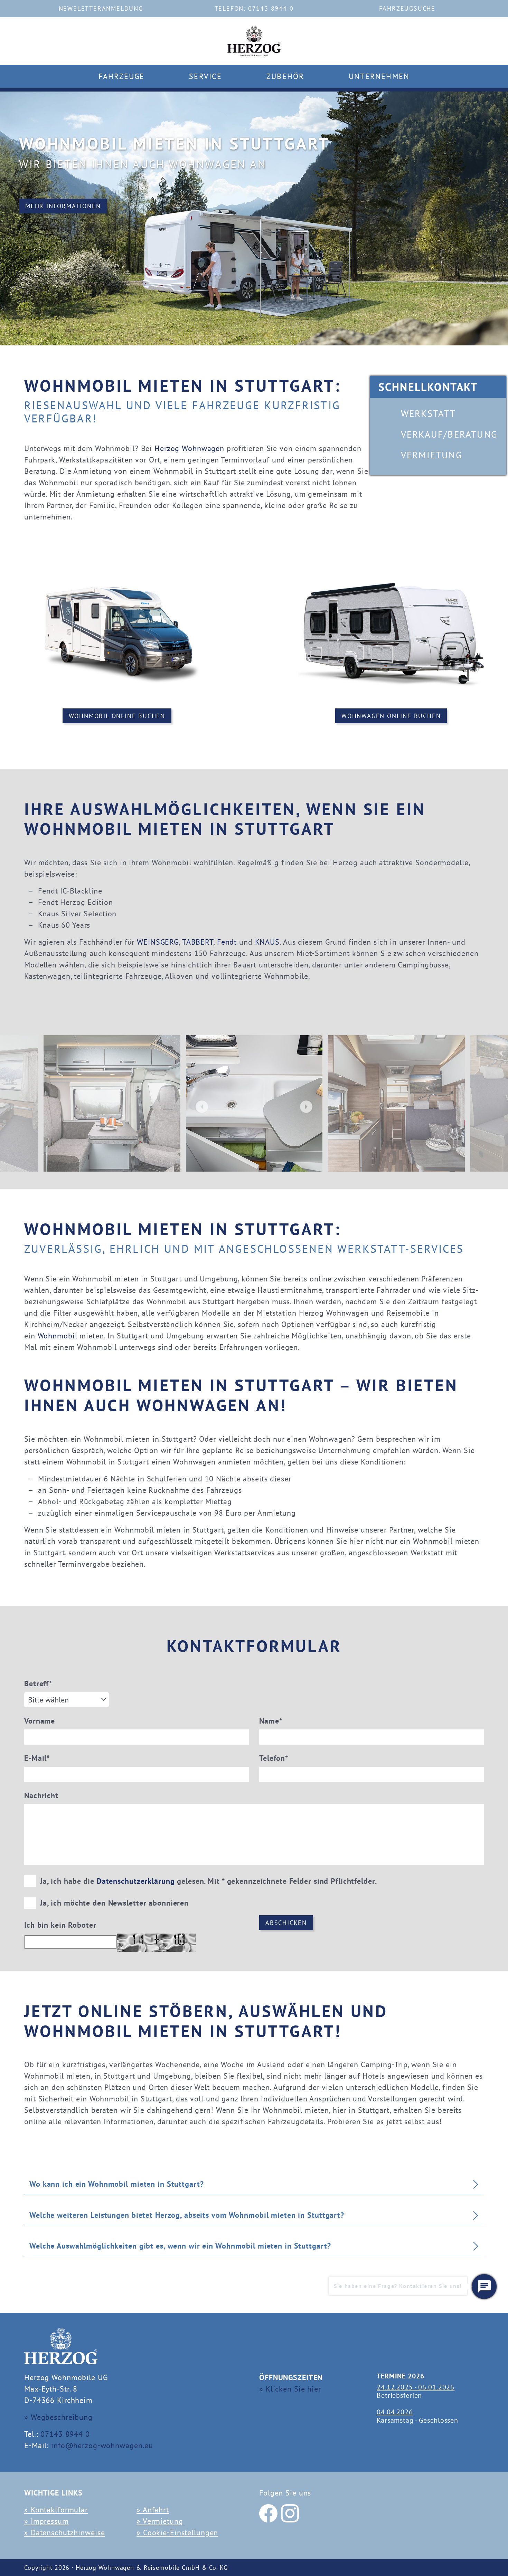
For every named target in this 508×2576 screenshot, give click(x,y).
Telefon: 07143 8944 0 (254, 8)
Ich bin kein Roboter (60, 1925)
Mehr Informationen (63, 206)
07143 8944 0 (65, 2434)
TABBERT (198, 942)
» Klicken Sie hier (290, 2389)
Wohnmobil (58, 1336)
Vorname (40, 1721)
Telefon (274, 1758)
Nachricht (41, 1795)
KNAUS (267, 942)
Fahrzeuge (122, 76)
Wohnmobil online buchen (117, 716)
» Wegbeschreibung (58, 2417)
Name (271, 1721)
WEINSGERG (158, 942)
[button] (484, 2287)
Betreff (38, 1683)
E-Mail (37, 1758)
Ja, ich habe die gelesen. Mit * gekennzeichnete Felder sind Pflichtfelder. (207, 1881)
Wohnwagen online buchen (391, 716)
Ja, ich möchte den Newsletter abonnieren (113, 1903)
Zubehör (285, 76)
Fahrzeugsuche (407, 8)
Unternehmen (379, 76)
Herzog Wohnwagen (189, 448)
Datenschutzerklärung (136, 1881)
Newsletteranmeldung (101, 8)
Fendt (227, 942)
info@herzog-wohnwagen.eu (102, 2445)
